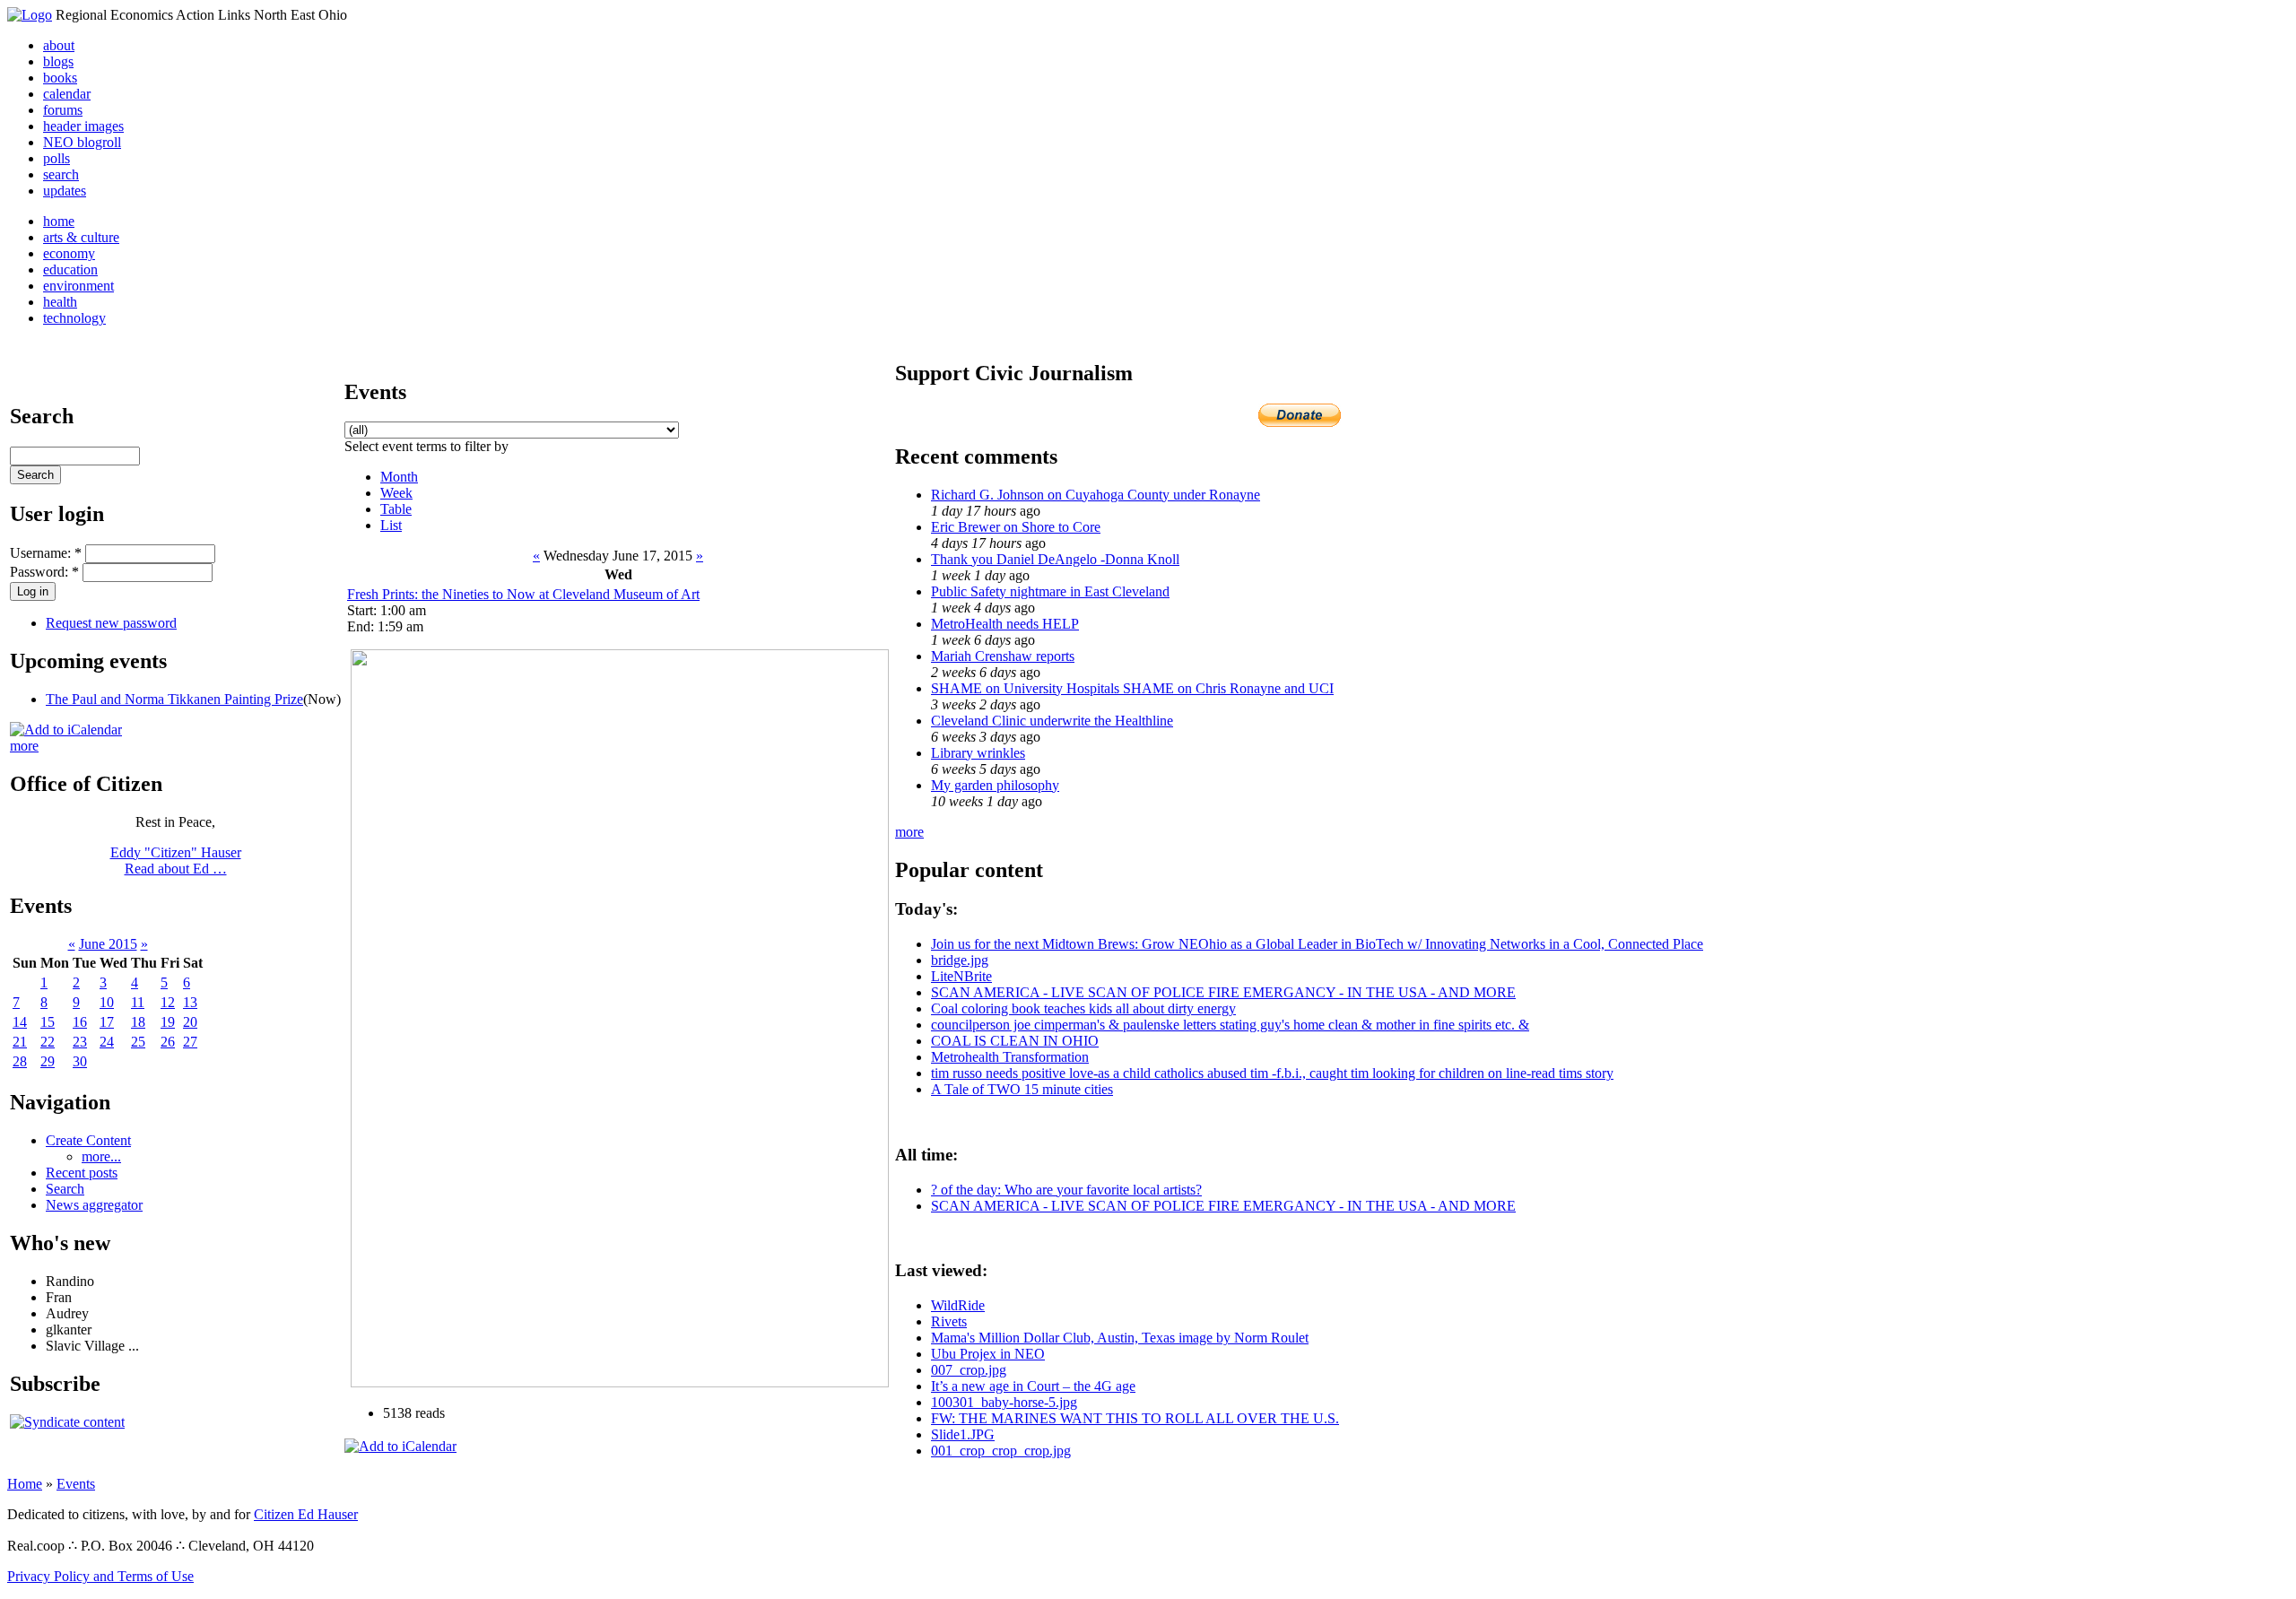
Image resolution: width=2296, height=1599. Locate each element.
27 (190, 1042)
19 (168, 1022)
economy (69, 253)
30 (80, 1061)
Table (396, 509)
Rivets (949, 1321)
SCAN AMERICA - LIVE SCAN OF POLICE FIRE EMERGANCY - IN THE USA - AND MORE (1223, 992)
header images (83, 126)
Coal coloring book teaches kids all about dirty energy (1083, 1008)
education (70, 269)
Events (76, 1484)
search (61, 174)
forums (63, 110)
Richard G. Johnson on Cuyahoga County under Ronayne (1096, 495)
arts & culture (81, 237)
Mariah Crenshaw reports (1003, 656)
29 (48, 1061)
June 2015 (108, 944)
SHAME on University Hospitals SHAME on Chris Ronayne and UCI (1132, 688)
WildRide (958, 1305)
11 (138, 1002)
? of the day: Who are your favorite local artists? (1066, 1190)
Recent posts (82, 1173)
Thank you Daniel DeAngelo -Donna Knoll (1055, 559)
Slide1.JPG (963, 1434)
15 (48, 1022)
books (60, 78)
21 (20, 1042)
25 (138, 1042)
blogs (58, 61)
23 (80, 1042)
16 (80, 1022)
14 (20, 1022)
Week (396, 493)
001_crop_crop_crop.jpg (1001, 1451)
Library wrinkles (978, 753)
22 (48, 1042)
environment (78, 286)
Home (25, 1484)
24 (107, 1042)
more (24, 746)
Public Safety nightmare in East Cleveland (1050, 591)
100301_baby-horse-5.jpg (1004, 1402)
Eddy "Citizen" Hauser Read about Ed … (176, 860)
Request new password (111, 623)
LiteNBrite (961, 976)
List (391, 525)
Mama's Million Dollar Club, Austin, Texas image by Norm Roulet (1120, 1338)
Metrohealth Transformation (1010, 1057)
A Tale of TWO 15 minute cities (1022, 1089)
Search (65, 1189)
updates (65, 191)
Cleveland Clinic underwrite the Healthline (1052, 721)
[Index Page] (30, 15)
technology (74, 318)
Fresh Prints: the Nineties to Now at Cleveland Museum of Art (523, 594)
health (60, 302)
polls (57, 158)
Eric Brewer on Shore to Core (1016, 527)
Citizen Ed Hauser (306, 1514)
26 (168, 1042)
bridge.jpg (960, 960)
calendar (67, 94)
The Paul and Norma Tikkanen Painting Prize (174, 699)
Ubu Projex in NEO (988, 1354)
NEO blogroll (82, 142)
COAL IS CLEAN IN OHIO (1015, 1041)
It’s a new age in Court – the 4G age (1033, 1386)
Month (399, 477)
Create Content (88, 1140)
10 (107, 1002)
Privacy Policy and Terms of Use (100, 1576)
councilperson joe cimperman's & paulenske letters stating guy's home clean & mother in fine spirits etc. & (1230, 1025)
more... (101, 1156)
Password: (44, 572)
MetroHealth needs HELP (1005, 624)
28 (20, 1061)
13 (190, 1002)
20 (190, 1022)
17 (107, 1022)
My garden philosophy (995, 785)
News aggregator (94, 1205)
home (59, 221)
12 (168, 1002)
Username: (46, 553)
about (59, 45)
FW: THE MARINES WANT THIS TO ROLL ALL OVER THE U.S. (1135, 1418)
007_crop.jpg (969, 1370)
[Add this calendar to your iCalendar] (66, 730)
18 (138, 1022)
